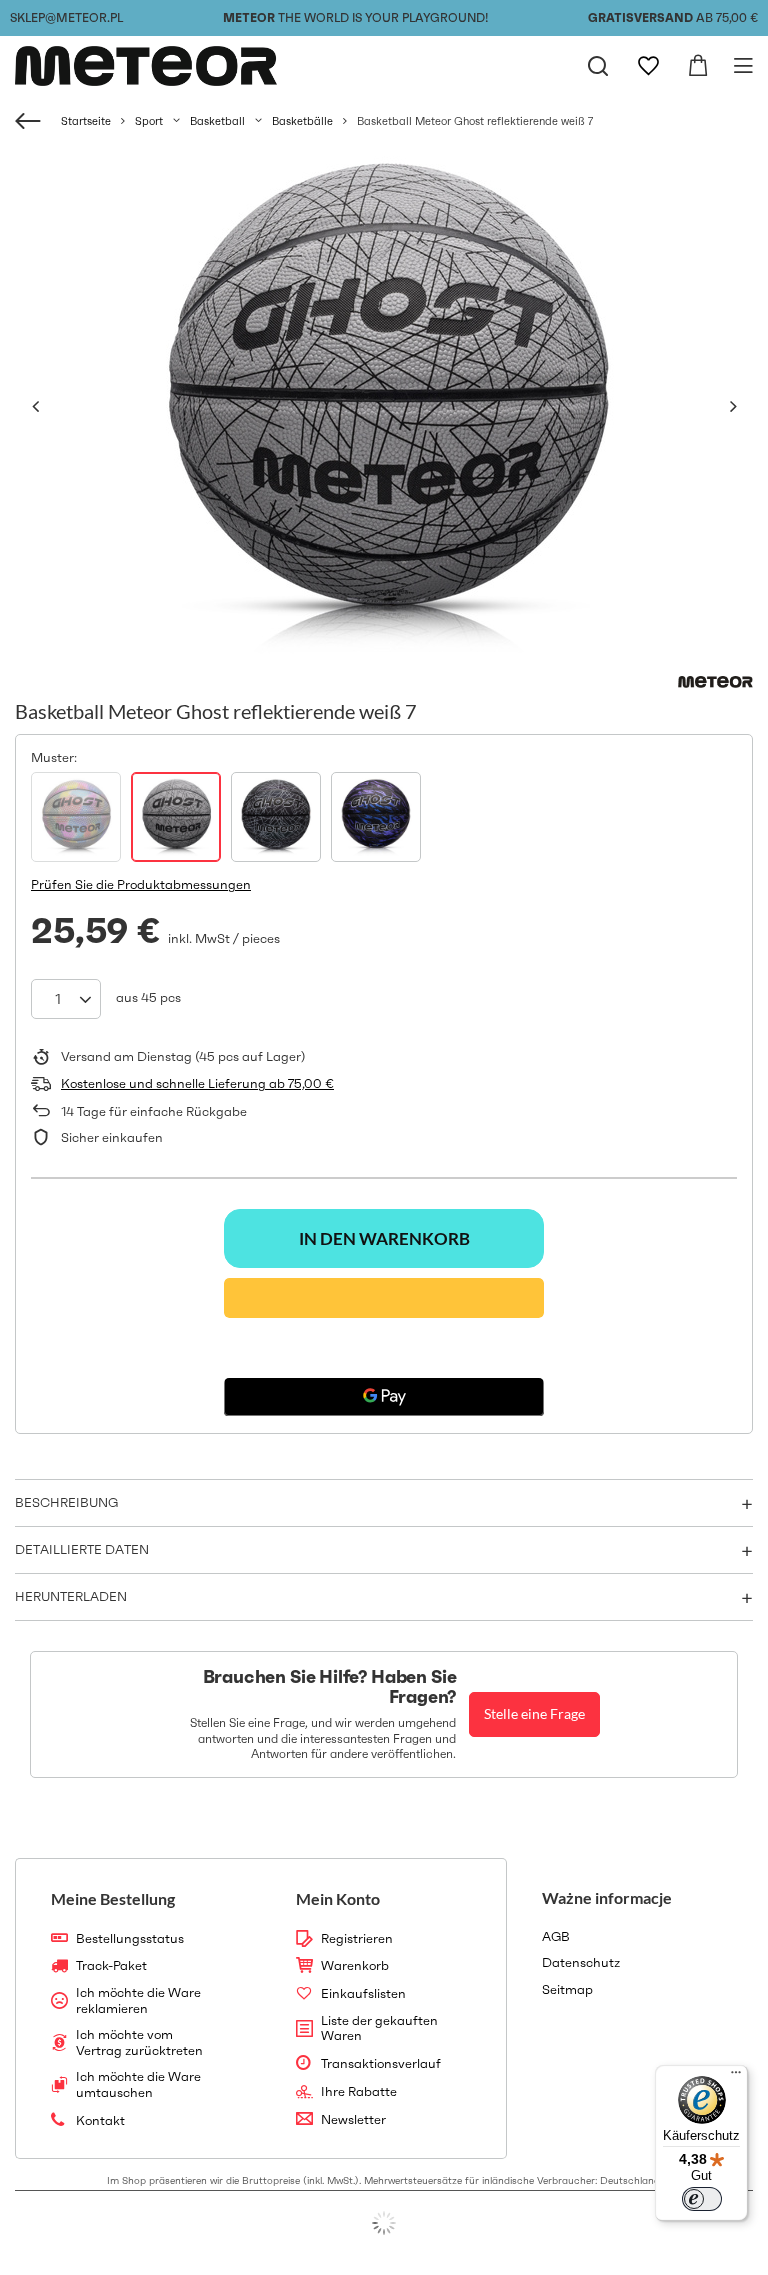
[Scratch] (276, 817)
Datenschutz (581, 1963)
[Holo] (76, 817)
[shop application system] (384, 2223)
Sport (149, 121)
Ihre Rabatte (359, 2092)
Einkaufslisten (363, 1994)
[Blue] (376, 817)
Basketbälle (302, 121)
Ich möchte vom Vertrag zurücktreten (139, 2042)
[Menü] (736, 2077)
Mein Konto (338, 1898)
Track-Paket (111, 1966)
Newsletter (353, 2120)
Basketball (217, 121)
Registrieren (357, 1939)
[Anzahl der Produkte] (66, 999)
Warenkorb (355, 1966)
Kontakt (100, 2121)
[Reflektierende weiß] (176, 817)
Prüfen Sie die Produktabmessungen (141, 884)
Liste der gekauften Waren (379, 2028)
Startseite (86, 121)
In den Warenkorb (384, 1238)
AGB (556, 1937)
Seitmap (567, 1990)
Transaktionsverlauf (381, 2064)
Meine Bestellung (113, 1898)
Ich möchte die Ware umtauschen (138, 2084)
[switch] (702, 2199)
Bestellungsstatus (130, 1939)
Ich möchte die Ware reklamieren (138, 2000)
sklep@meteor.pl (66, 17)
